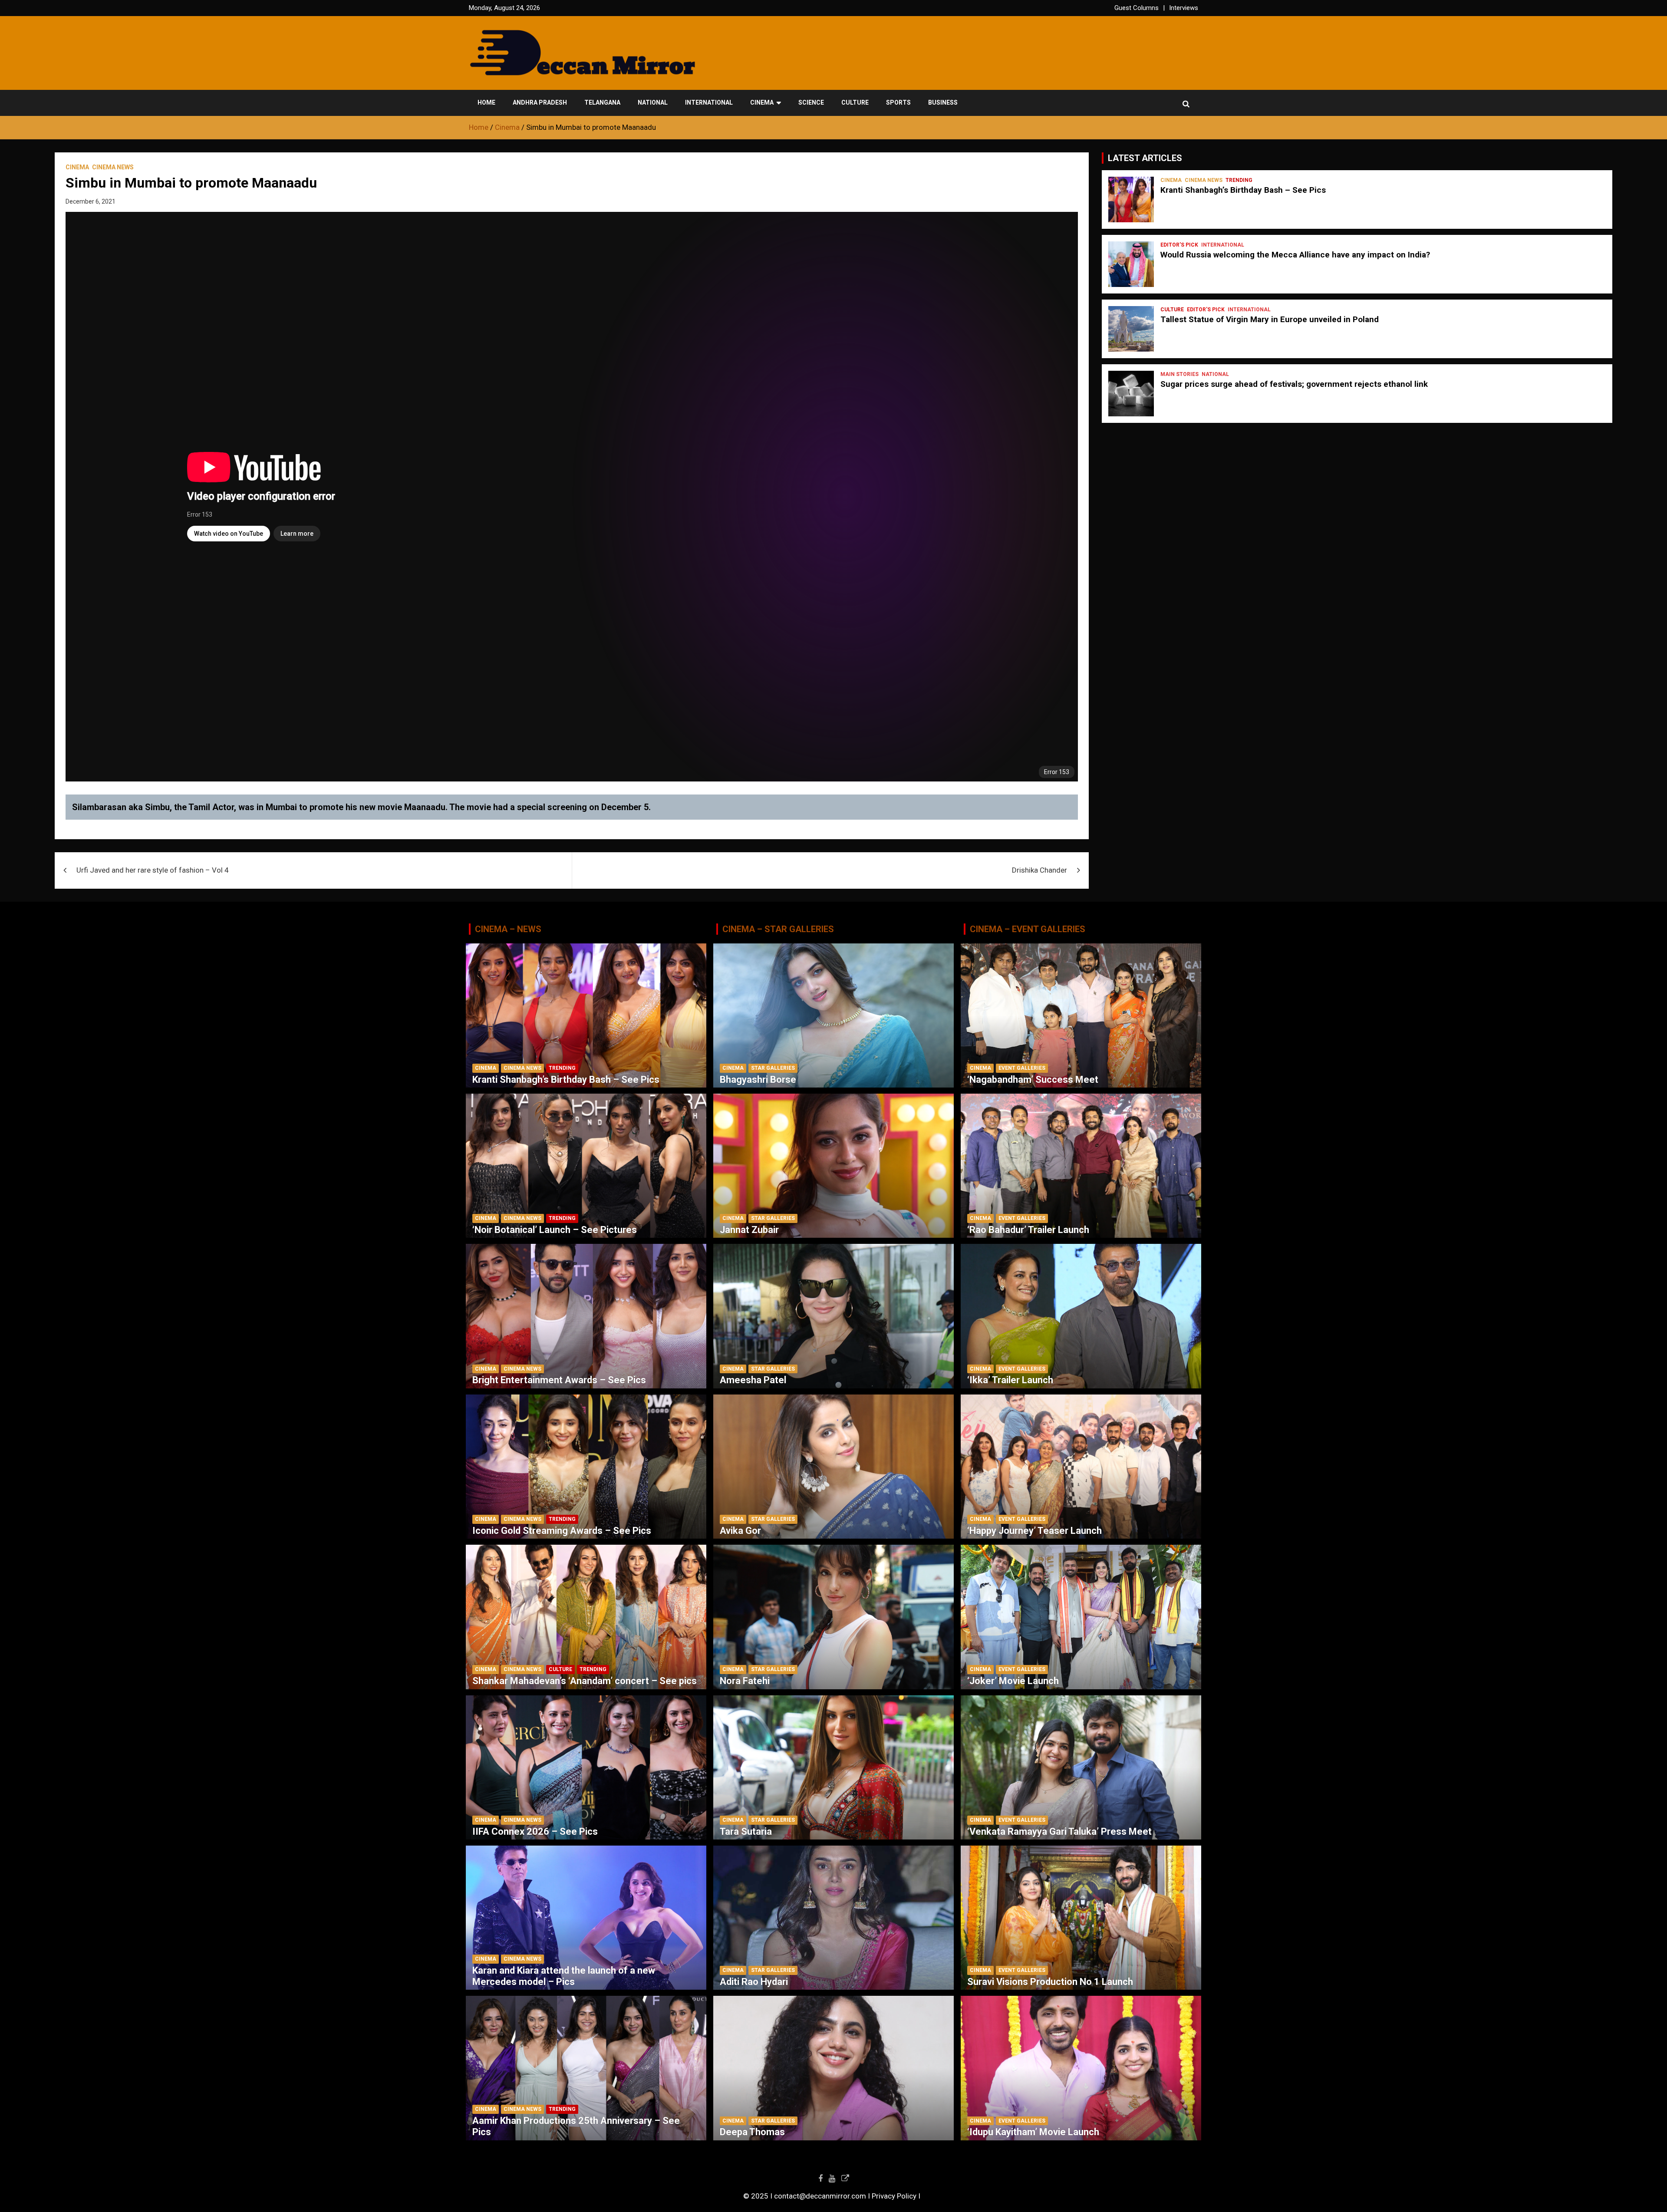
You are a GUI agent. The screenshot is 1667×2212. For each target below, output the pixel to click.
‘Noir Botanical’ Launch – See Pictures (555, 1230)
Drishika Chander (1039, 870)
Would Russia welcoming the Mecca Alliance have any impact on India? (1295, 255)
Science (811, 102)
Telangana (602, 102)
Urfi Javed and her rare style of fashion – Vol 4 (153, 870)
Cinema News (113, 167)
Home (486, 102)
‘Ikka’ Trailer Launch (1010, 1380)
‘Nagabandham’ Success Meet (1033, 1080)
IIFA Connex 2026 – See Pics (535, 1831)
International (709, 102)
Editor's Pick (1179, 245)
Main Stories (1179, 374)
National (653, 102)
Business (943, 102)
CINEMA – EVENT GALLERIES (1028, 929)
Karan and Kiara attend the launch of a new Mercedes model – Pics (564, 1976)
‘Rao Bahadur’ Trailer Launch (1028, 1230)
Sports (898, 102)
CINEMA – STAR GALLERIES (778, 929)
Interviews (1184, 8)
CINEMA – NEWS (508, 929)
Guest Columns (1137, 8)
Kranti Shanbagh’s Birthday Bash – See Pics (1243, 190)
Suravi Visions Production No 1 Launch (1050, 1982)
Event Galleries (1022, 1068)
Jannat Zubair (749, 1230)
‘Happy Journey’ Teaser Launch (1034, 1531)
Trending (1239, 180)
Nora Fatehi (745, 1681)
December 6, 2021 (91, 201)
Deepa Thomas (752, 2132)
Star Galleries (773, 1068)
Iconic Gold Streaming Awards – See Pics (562, 1531)
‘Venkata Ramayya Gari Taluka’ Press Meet (1059, 1831)
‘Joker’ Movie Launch (1013, 1681)
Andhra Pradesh (540, 102)
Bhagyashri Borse (758, 1080)
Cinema (762, 102)
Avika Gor (740, 1531)
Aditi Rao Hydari (754, 1982)
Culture (855, 102)
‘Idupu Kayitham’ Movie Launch (1033, 2132)
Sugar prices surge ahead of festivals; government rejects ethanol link (1294, 384)
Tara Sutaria (746, 1831)
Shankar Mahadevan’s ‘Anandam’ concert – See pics (585, 1681)
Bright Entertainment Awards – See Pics (559, 1380)
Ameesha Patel (753, 1380)
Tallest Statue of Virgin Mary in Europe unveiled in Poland (1270, 319)
